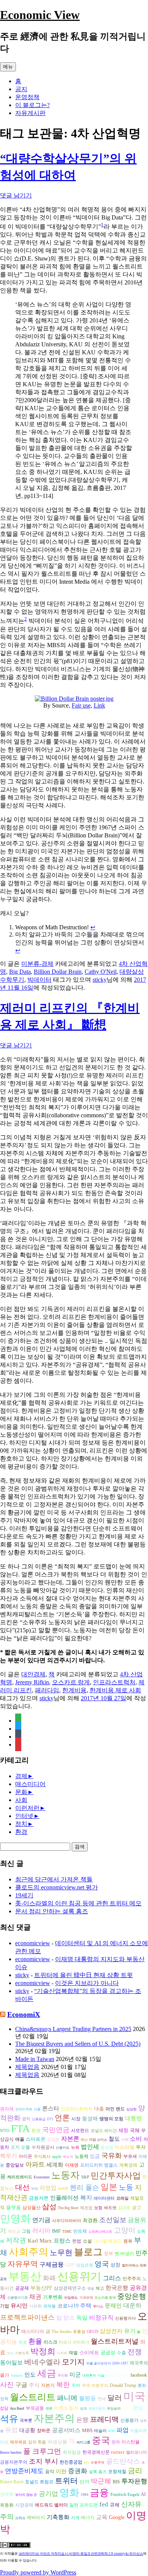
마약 (112, 2431)
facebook (139, 2375)
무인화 (63, 2375)
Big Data (20, 972)
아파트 (35, 2165)
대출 (99, 2109)
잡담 (4, 2408)
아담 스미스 (98, 2140)
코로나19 (68, 2306)
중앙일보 (15, 2165)
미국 (134, 2396)
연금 (91, 2289)
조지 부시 (43, 2461)
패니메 (67, 2398)
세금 (47, 2373)
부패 (35, 2189)
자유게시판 (30, 113)
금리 (135, 2471)
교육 (102, 2517)
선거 (84, 2482)
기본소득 (22, 2353)
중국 (101, 2440)
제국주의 (139, 2363)
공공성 (108, 2353)
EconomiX (24, 2015)
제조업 (86, 2208)
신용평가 (129, 2420)
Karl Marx (40, 2241)
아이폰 (25, 2156)
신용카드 (63, 2148)
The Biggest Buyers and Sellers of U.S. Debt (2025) (78, 2044)
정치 (21, 1824)
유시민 (19, 2305)
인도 (30, 2375)
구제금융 (52, 2264)
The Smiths (61, 2332)
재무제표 (18, 2442)
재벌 (73, 2353)
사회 (21, 1800)
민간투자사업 (116, 2176)
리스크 (50, 2342)
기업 (5, 2306)
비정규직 (101, 2318)
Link (99, 705)
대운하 (132, 2305)
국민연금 (56, 2130)
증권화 (78, 2471)
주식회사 (42, 2157)
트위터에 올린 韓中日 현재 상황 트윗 (83, 1975)
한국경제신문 (96, 2452)
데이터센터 (104, 2198)
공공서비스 (66, 2430)
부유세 (130, 2157)
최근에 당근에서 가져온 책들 (54, 1879)
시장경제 (24, 2505)
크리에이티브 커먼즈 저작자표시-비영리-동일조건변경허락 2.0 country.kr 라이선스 (81, 2554)
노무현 (61, 2252)
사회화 (62, 2353)
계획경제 (128, 2165)
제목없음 (27, 2067)
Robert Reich (12, 2482)
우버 (76, 2386)
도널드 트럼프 (39, 2482)
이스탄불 (131, 2442)
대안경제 (33, 1674)
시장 (76, 2119)
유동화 (7, 2505)
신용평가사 (125, 2318)
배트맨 (110, 2208)
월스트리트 (33, 2397)
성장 (115, 2265)
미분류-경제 (37, 964)
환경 (21, 1832)
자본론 (70, 2139)
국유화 (112, 2156)
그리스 (112, 2278)
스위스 (20, 2518)
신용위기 (79, 2276)
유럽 (11, 2430)
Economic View (40, 15)
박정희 (43, 2352)
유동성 (79, 2332)
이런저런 (27, 1808)
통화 (127, 2408)
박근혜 (101, 2481)
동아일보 (11, 2362)
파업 (123, 2430)
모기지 (73, 2362)
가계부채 (86, 2298)
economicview (33, 1943)
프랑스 (62, 2241)
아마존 (63, 2189)
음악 (50, 2472)
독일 (82, 2318)
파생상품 (57, 2442)
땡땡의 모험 (111, 2119)
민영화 (15, 2219)
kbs (87, 2462)
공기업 (48, 2494)
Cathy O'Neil (101, 972)
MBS (87, 2430)
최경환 (90, 2220)
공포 (3, 2279)
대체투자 (89, 2375)
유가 (130, 2331)
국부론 (26, 2420)
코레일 (122, 2198)
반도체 (80, 2231)
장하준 (44, 2431)
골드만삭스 (123, 2461)
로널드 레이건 (104, 2131)
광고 (137, 2208)
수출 (121, 2353)
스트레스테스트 (100, 2232)
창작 (116, 2442)
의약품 (50, 2306)
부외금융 (35, 2408)
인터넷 (24, 1816)
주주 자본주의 (95, 2386)
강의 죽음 (37, 2442)
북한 (63, 2385)
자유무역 (23, 2264)
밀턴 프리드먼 (84, 2505)
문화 (21, 1792)
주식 (34, 2385)
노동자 (65, 2175)
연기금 (41, 2220)
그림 (26, 2231)
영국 (102, 2264)
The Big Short (68, 2208)
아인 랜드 (115, 2109)
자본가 (48, 2385)
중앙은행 (132, 2296)
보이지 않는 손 (26, 2495)
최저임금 (72, 2452)
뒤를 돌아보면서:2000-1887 (107, 2363)
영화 (69, 2493)
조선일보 (113, 2220)
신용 (37, 2109)
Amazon (17, 2375)
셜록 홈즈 (98, 2472)
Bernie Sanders (11, 2453)
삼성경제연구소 (70, 2288)
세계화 (55, 2165)
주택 (86, 2306)
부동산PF (41, 2288)
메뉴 (8, 67)
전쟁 (135, 2352)
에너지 (88, 2518)
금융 (99, 2493)
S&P (85, 2177)
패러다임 (47, 1690)
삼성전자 (111, 2331)
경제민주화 (24, 2109)
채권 (35, 2297)
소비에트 (89, 2353)
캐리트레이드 (20, 2177)
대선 (22, 2187)
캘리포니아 (136, 2452)
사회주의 (28, 2252)
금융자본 (39, 2198)
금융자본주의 (14, 2462)
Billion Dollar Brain (58, 972)
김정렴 (53, 2139)
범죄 (83, 2409)
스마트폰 (36, 2139)
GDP (70, 2265)
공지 (21, 89)
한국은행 (117, 2288)
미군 (75, 2375)
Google (117, 2517)
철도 (114, 2139)
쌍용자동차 (97, 2409)
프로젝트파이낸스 (27, 2317)
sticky (100, 980)
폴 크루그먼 (42, 2451)
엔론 (49, 2409)
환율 (35, 2341)
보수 (10, 2353)
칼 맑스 (65, 2318)
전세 (102, 2399)
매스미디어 (30, 1784)
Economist (42, 2177)
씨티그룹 (83, 2442)
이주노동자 (66, 2408)
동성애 (90, 2119)
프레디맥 (104, 2419)
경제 (21, 1776)
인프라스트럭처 (114, 1682)
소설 (87, 2241)
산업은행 (85, 2265)
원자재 (7, 2109)
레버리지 (36, 2518)
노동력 (82, 2156)
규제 (115, 2505)
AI (143, 2494)
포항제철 (117, 2472)
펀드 (138, 2408)
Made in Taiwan (35, 2059)
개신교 (14, 2231)
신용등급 (39, 2119)
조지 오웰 (20, 2147)
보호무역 (98, 2462)
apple (57, 2157)
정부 (109, 2254)
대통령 (133, 2118)
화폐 (49, 2278)
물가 (5, 2375)
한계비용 (74, 1690)
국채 (135, 2130)
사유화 (35, 2306)
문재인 (113, 2306)
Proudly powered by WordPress (38, 2572)
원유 (128, 2241)
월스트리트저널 (115, 2341)
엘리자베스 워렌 (134, 2265)
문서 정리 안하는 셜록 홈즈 (52, 1911)
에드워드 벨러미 (51, 2505)
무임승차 (114, 2409)
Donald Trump (123, 2386)
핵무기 (9, 2156)
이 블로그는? (32, 105)
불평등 (87, 2398)
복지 (86, 2198)
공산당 (107, 2147)
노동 (126, 2187)
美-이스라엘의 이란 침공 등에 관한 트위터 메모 (78, 1903)
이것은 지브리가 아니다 (87, 1983)
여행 (125, 2140)
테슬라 (100, 2431)
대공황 (27, 2430)
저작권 (16, 2240)
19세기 (24, 1895)
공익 (26, 2119)
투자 (141, 2147)
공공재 (22, 2288)
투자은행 (134, 2481)
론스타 (51, 2108)
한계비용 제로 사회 (115, 1690)
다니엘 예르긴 (108, 2241)
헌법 (77, 2241)
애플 (20, 2139)
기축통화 (58, 2517)
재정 (123, 2130)
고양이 (125, 2230)
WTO (5, 2131)
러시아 (41, 2231)
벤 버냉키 (124, 2254)
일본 (109, 2187)
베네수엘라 (42, 2362)
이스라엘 (124, 2147)
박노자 (68, 2157)
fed (104, 2504)
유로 (23, 2342)
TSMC (67, 2232)
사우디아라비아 (67, 2221)
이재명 (72, 2165)
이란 (61, 2471)
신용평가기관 (17, 2298)
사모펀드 (80, 2131)
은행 (82, 2420)
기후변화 (53, 2297)
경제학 (7, 2494)
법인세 (90, 2147)
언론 (62, 2118)
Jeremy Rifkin (32, 1682)
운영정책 (27, 97)
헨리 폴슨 (84, 2187)
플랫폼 (13, 2207)
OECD (93, 2332)
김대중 (124, 2208)
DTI (50, 2119)
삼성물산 (31, 2208)
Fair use (81, 705)
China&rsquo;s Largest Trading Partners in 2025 (73, 2029)
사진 (7, 2385)
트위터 (66, 2481)
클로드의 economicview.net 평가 (57, 1887)
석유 (9, 2419)
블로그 (88, 2252)
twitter (118, 2452)
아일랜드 (71, 2298)
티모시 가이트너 (74, 2342)
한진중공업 (71, 2462)
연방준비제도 (24, 2471)
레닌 (84, 2140)
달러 (115, 2398)
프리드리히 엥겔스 (99, 2165)
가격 (75, 2518)
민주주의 (132, 2279)
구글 (21, 2385)
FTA (20, 2129)
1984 (85, 2495)
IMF (56, 2231)
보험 (98, 2208)
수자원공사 (43, 2147)
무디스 (98, 2306)
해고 (100, 2288)
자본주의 (54, 2418)
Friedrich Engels (125, 2495)
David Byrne (117, 2375)
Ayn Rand (17, 2409)
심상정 (131, 2109)
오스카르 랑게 (71, 1682)
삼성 (49, 2207)
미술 (101, 2375)
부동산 (25, 2276)
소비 (136, 2139)
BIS (116, 2482)
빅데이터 (39, 980)
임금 (95, 2156)
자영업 (48, 2188)
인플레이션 (64, 2198)
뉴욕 (75, 2147)
